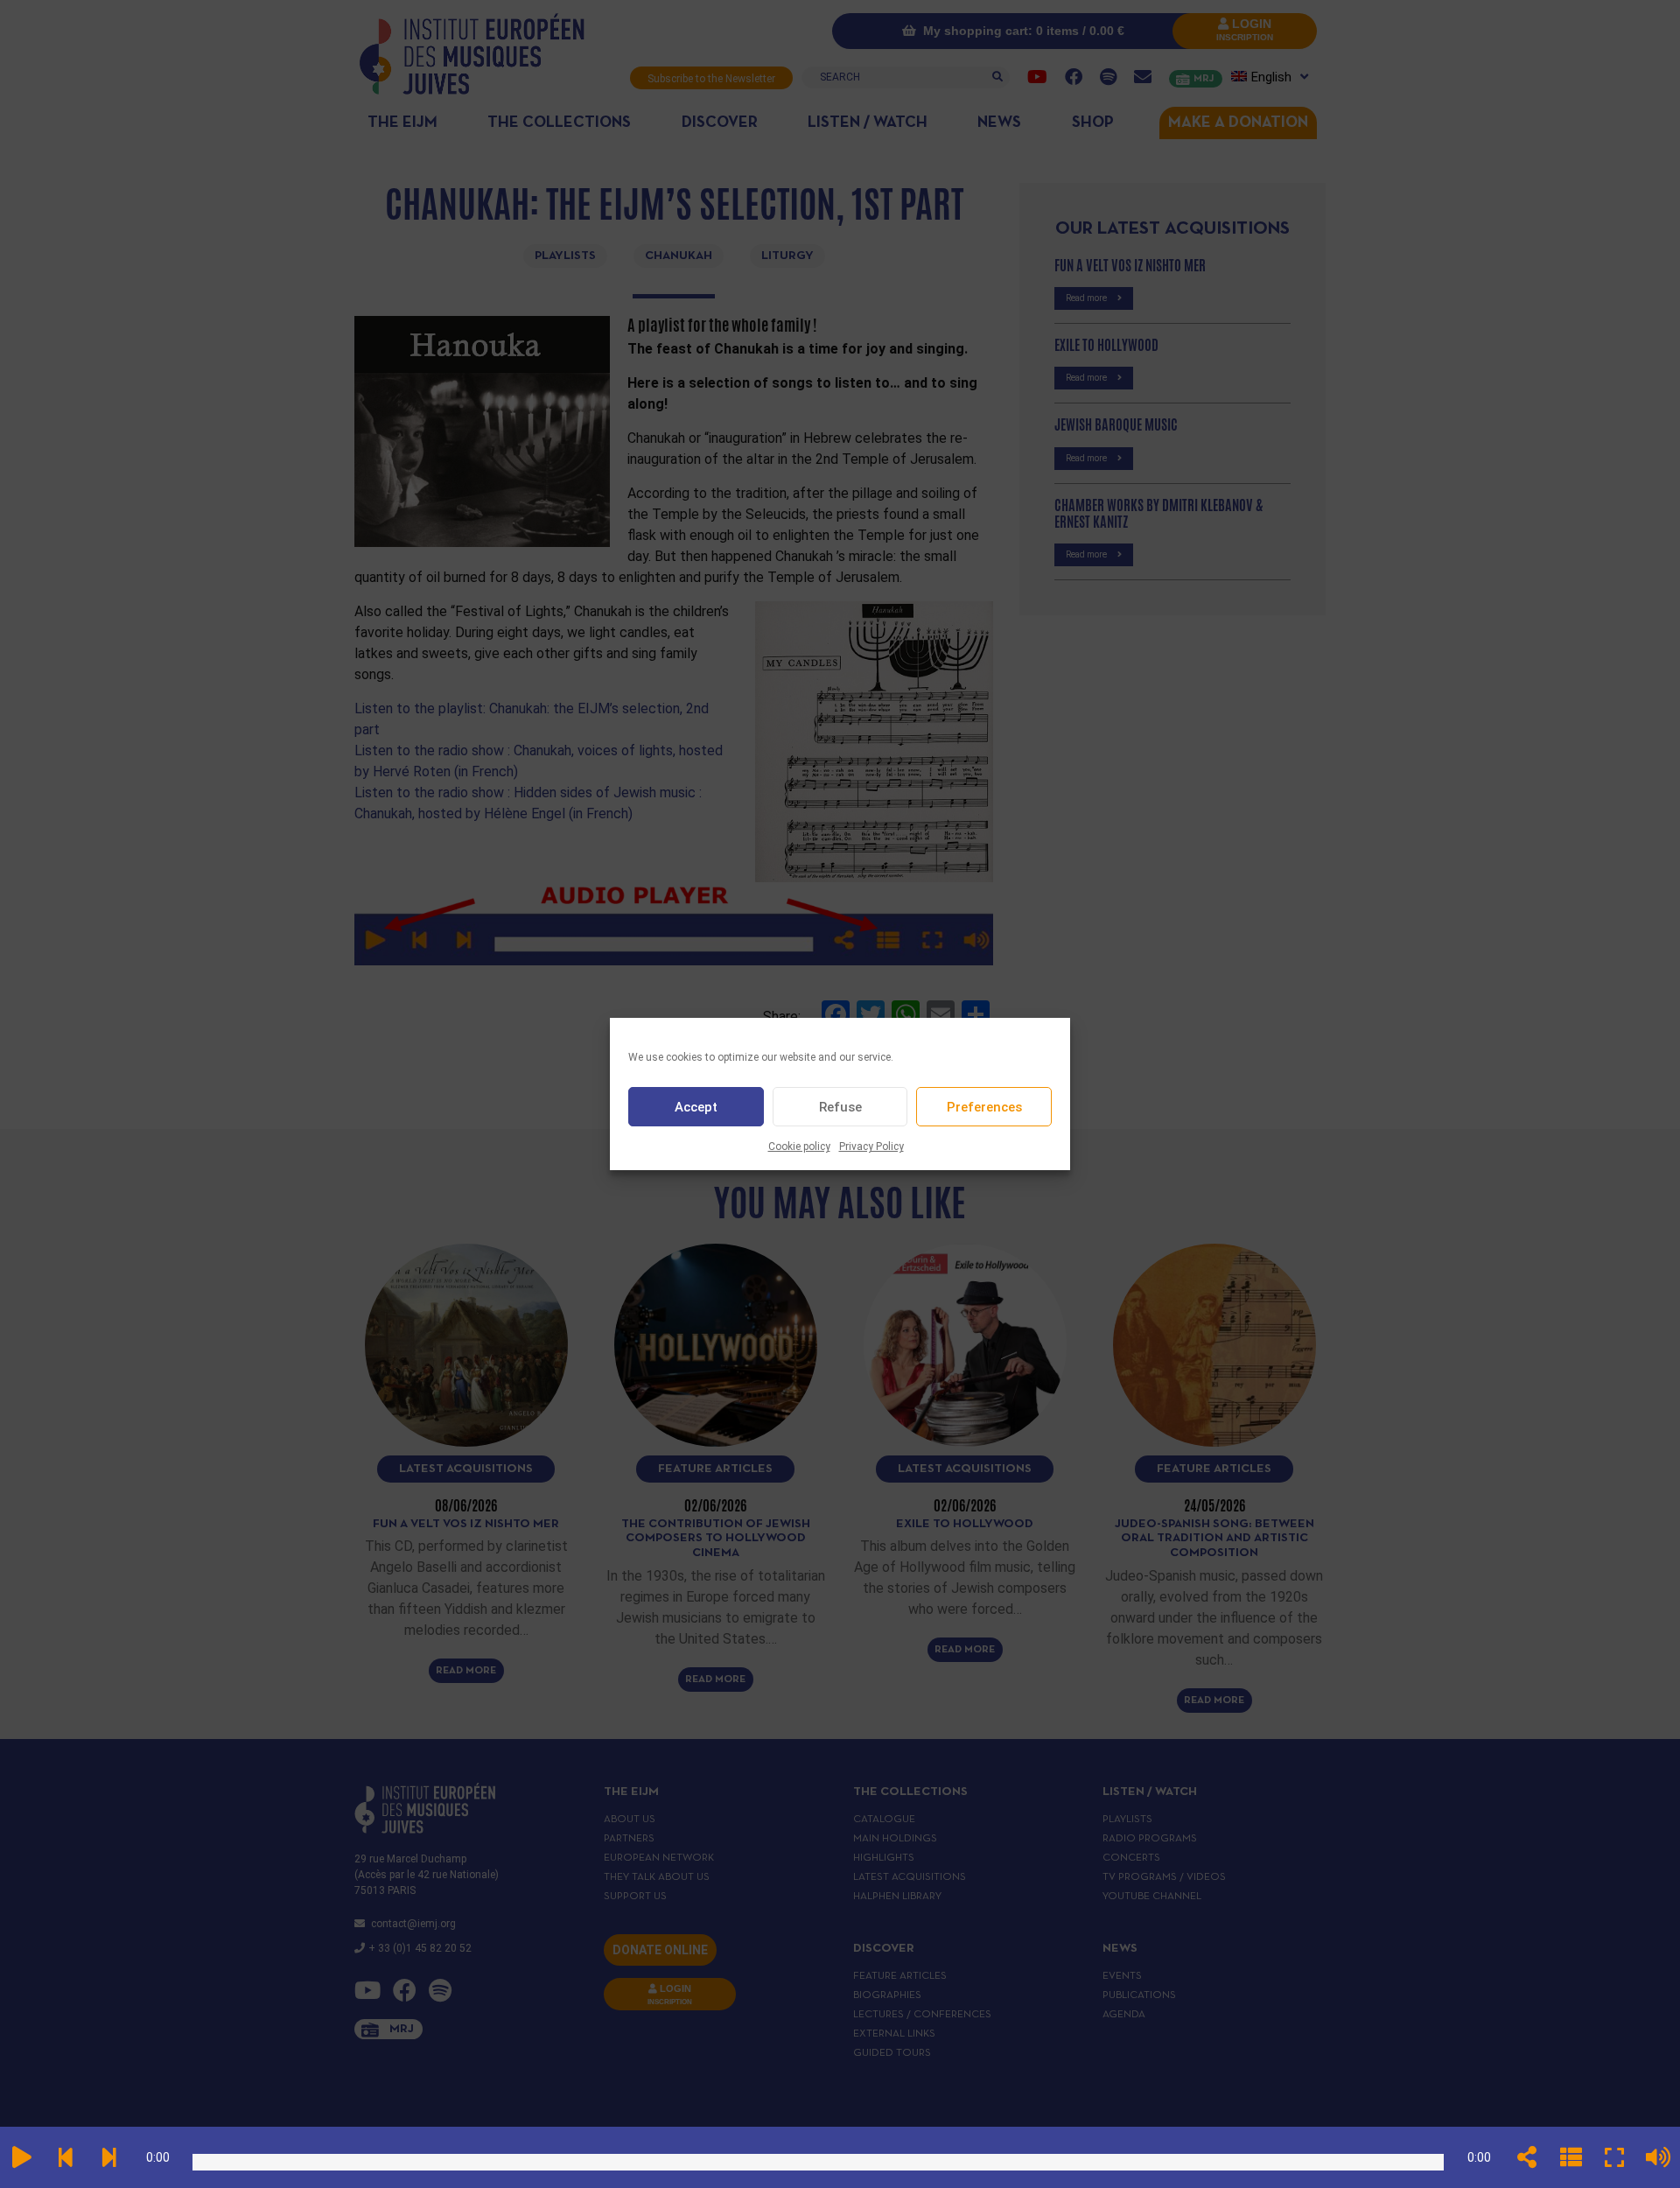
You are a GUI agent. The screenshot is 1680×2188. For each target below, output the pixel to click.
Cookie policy (799, 1147)
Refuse (840, 1107)
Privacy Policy (871, 1147)
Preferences (984, 1107)
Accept (696, 1107)
